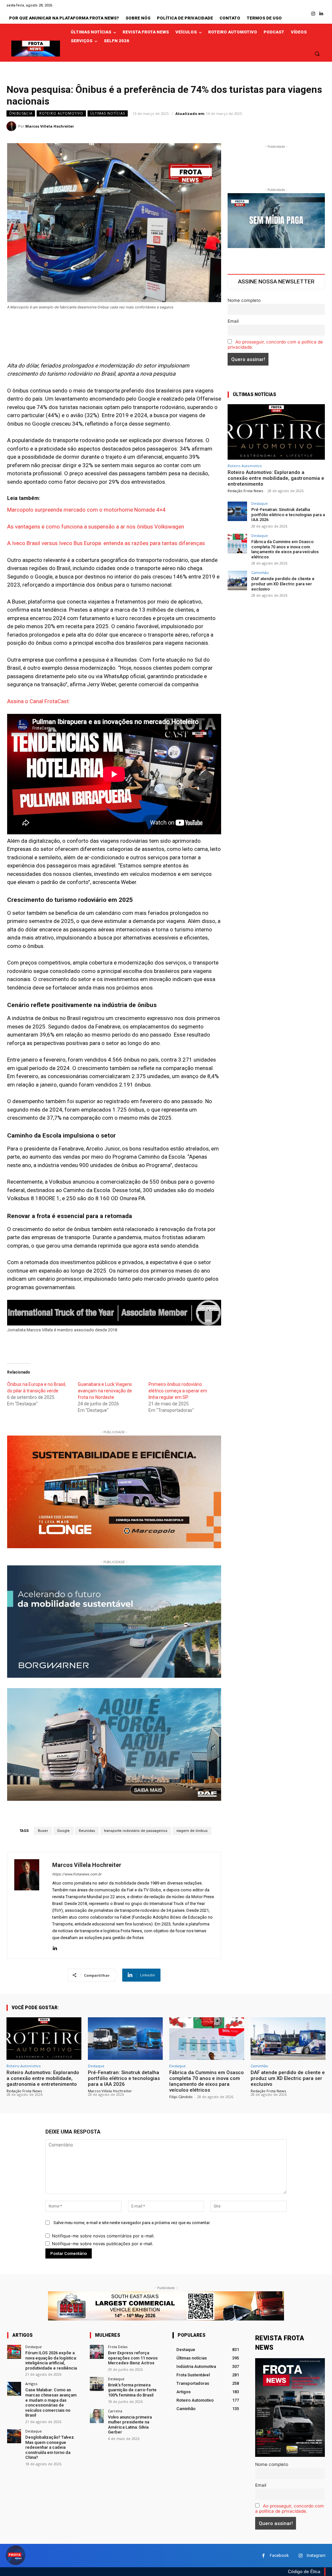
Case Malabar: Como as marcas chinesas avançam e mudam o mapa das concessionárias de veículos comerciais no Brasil (51, 2402)
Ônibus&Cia (21, 113)
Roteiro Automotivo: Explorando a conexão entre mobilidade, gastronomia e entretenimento (276, 478)
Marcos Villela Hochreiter (50, 126)
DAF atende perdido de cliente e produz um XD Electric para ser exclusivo (283, 584)
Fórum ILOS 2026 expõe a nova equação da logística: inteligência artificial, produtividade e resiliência (51, 2360)
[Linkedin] (321, 14)
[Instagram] (313, 14)
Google (63, 1831)
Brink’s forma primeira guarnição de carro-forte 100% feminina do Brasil (132, 2390)
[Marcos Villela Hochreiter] (12, 126)
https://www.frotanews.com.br (77, 1874)
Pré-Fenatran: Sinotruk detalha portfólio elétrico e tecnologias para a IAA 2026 (288, 515)
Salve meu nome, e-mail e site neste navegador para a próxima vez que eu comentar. (132, 2223)
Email (233, 321)
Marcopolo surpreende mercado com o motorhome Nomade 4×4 (86, 510)
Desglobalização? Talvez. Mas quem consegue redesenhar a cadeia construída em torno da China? (50, 2447)
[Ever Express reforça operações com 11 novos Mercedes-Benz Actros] (97, 2352)
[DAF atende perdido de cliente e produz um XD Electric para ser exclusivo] (237, 580)
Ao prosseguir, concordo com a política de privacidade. (290, 2508)
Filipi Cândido (181, 2097)
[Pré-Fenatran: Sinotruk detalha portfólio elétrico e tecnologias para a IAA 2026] (237, 511)
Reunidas (87, 1831)
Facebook (279, 2555)
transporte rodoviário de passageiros (136, 1831)
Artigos (31, 2384)
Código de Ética (304, 2571)
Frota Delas (118, 2347)
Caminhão (260, 572)
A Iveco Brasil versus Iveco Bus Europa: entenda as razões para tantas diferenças (106, 543)
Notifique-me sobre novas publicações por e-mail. (103, 2244)
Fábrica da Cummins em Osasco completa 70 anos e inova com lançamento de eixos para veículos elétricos (285, 549)
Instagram (316, 2555)
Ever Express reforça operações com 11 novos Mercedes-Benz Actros (133, 2358)
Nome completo (244, 300)
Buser (43, 1831)
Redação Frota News (245, 491)
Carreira (115, 2411)
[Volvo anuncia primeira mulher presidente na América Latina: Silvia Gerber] (97, 2416)
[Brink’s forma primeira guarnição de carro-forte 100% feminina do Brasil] (97, 2384)
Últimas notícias (108, 113)
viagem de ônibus (192, 1831)
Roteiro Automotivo (61, 113)
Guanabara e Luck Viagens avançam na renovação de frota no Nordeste (105, 1391)
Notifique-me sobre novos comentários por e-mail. (103, 2236)
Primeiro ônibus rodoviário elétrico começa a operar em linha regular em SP (178, 1391)
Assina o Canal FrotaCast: (39, 701)
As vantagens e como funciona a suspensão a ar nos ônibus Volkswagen (96, 527)
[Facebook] (263, 2556)
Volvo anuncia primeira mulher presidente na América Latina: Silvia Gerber (130, 2425)
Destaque (260, 503)
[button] (317, 53)
